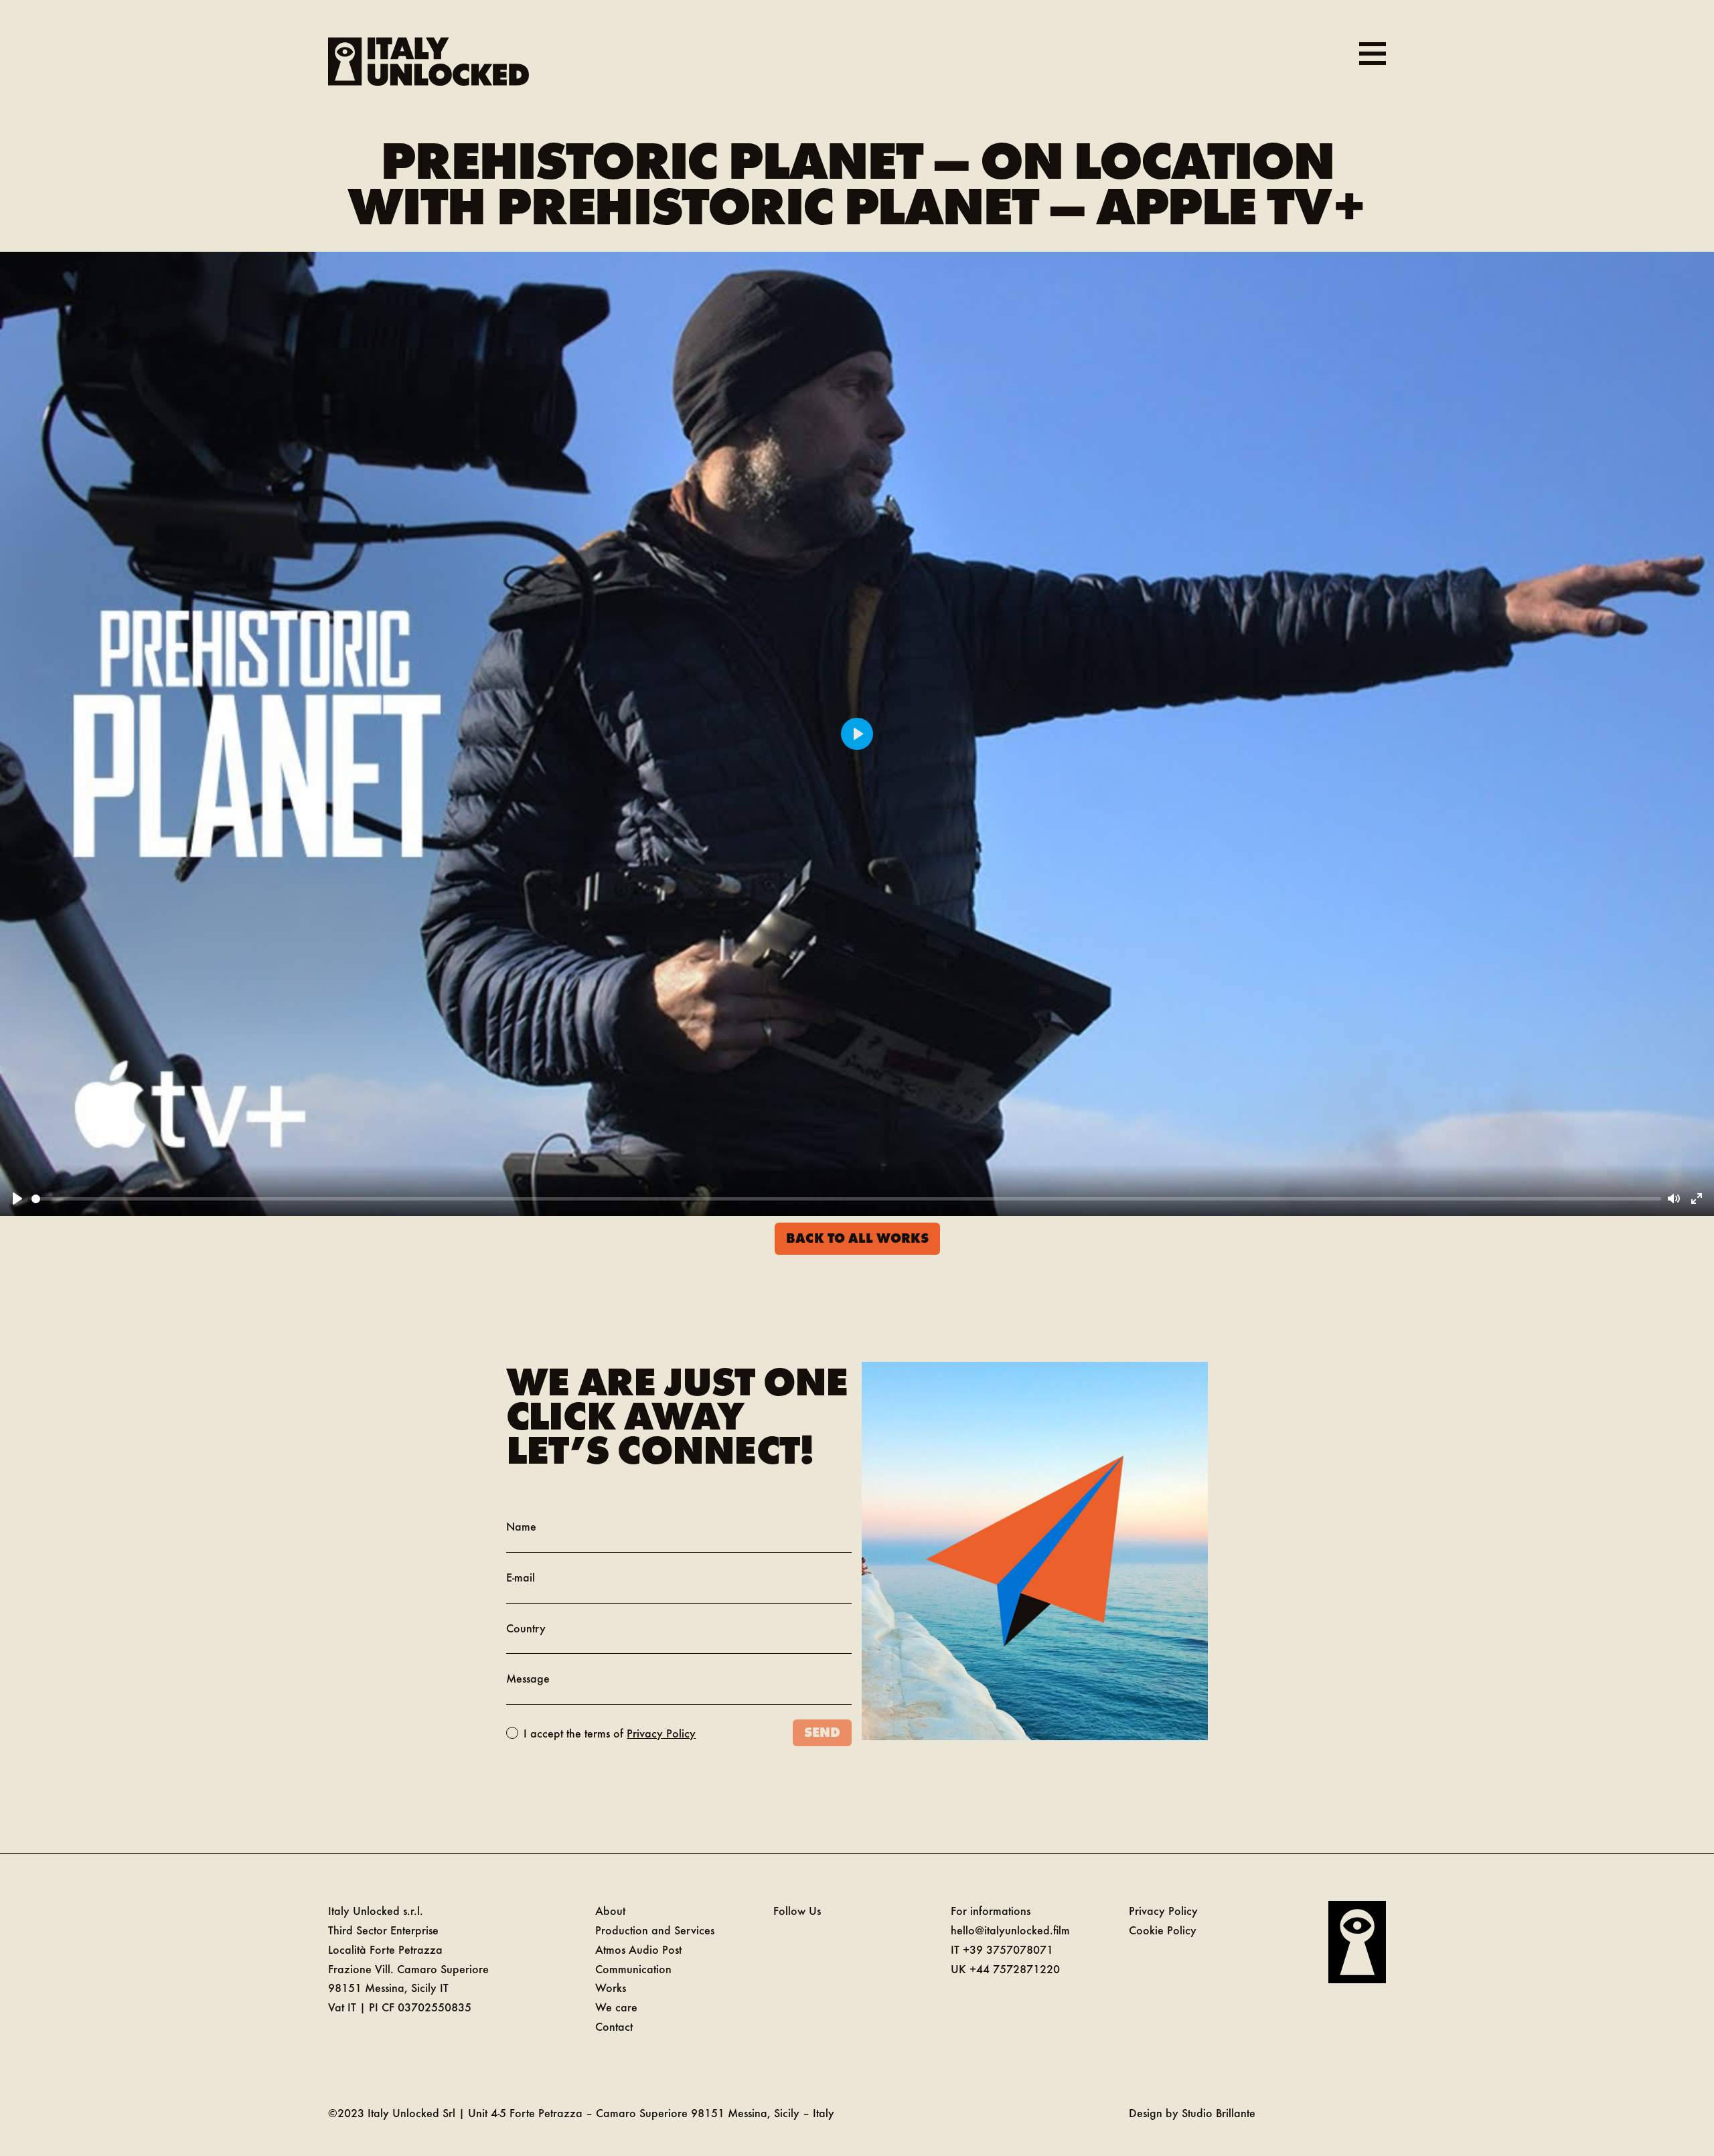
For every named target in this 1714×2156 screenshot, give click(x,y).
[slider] (846, 1199)
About (610, 1910)
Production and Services (655, 1930)
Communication (633, 1969)
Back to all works (857, 1237)
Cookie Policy (1163, 1930)
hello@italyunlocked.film (1010, 1930)
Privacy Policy (661, 1733)
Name (521, 1526)
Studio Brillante (1219, 2112)
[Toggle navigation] (1373, 54)
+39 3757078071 (1008, 1949)
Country (526, 1628)
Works (611, 1987)
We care (616, 2007)
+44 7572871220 (1015, 1969)
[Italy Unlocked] (428, 62)
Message (528, 1678)
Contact (614, 2026)
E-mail (521, 1577)
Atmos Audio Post (638, 1949)
